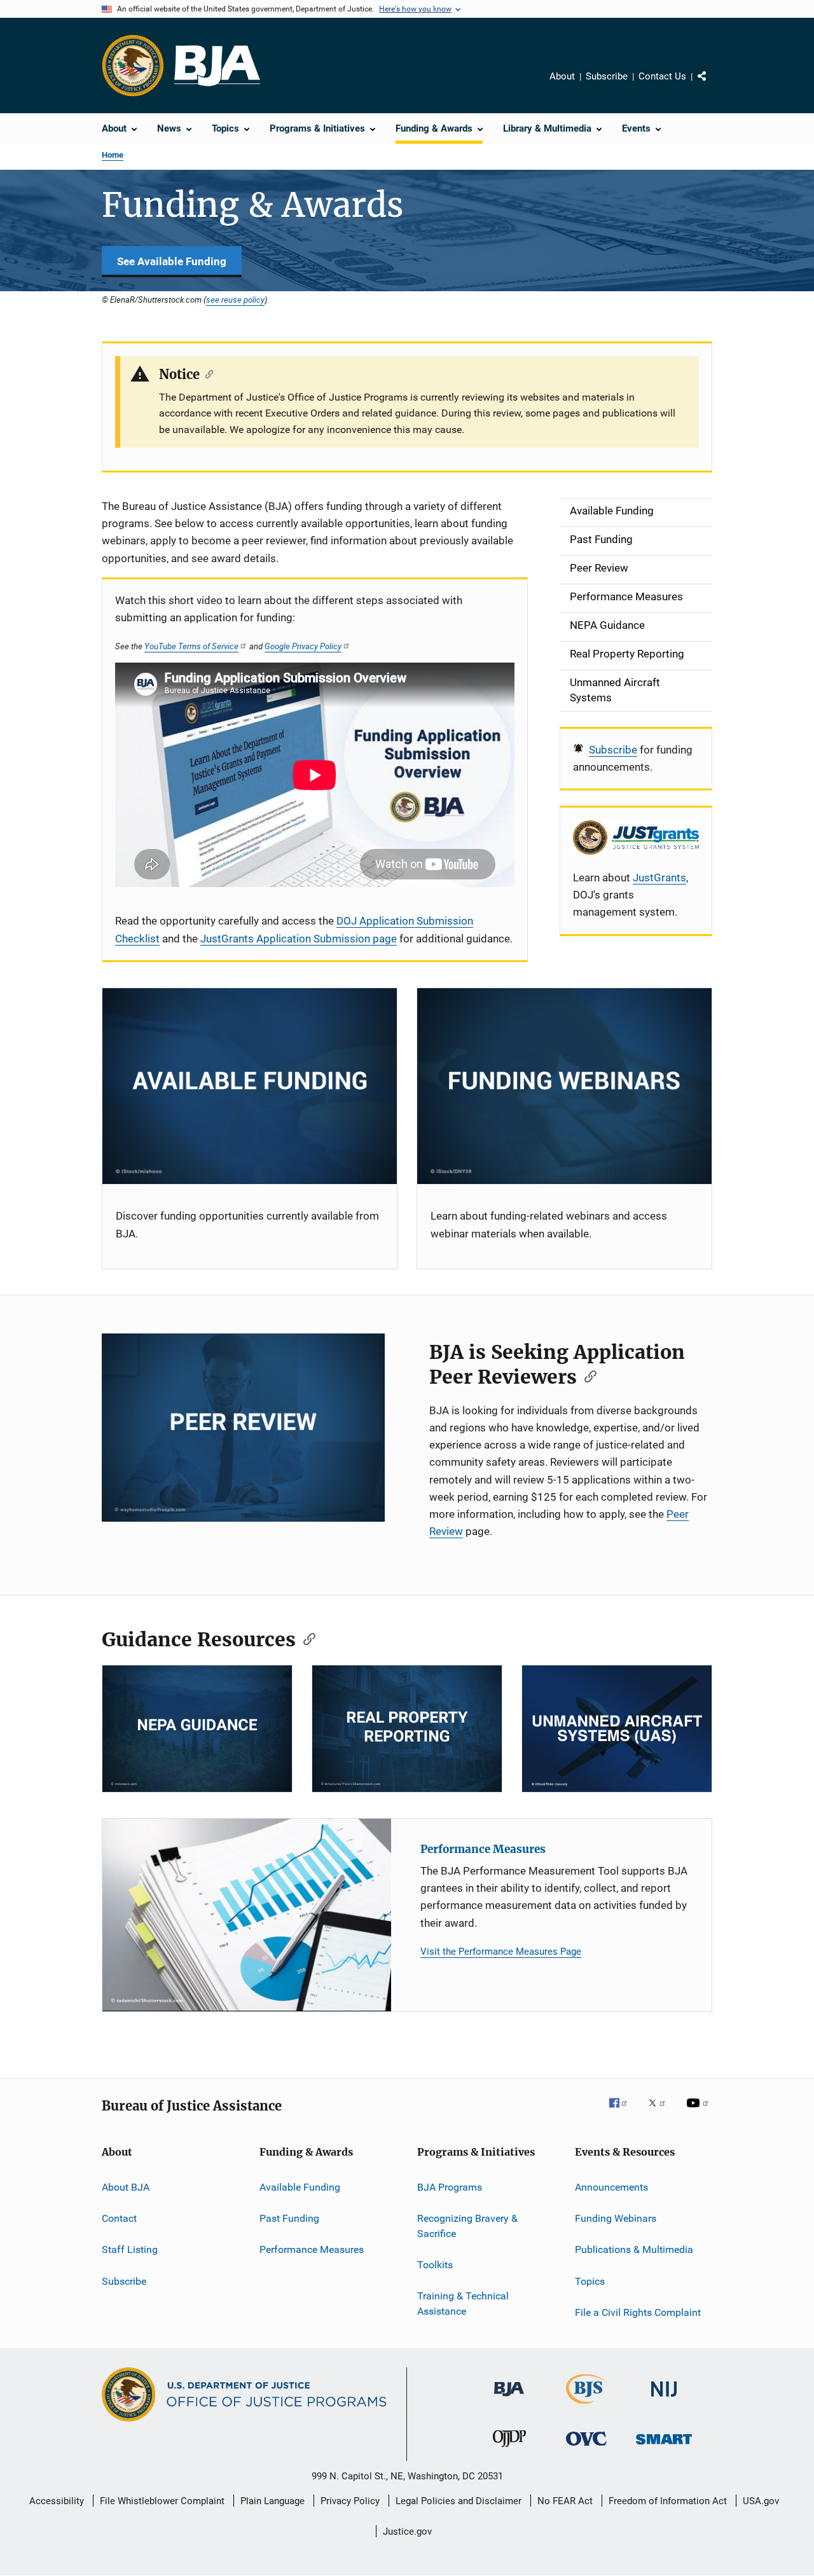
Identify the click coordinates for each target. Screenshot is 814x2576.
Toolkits (435, 2265)
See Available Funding (172, 261)
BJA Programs (450, 2187)
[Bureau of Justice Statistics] (587, 2406)
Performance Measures (483, 1849)
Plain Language (272, 2501)
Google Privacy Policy (303, 646)
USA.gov (761, 2501)
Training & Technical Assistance (463, 2304)
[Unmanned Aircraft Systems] (617, 1729)
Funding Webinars (616, 2218)
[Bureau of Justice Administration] (509, 2399)
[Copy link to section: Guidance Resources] (305, 1638)
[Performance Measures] (247, 1915)
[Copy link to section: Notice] (206, 373)
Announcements (611, 2187)
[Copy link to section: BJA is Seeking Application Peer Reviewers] (586, 1375)
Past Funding (289, 2218)
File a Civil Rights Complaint (638, 2312)
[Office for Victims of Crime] (586, 2448)
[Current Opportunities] (250, 1086)
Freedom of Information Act (668, 2501)
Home (113, 155)
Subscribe (607, 76)
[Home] (217, 66)
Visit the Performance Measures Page (501, 1952)
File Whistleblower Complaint (162, 2501)
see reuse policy (235, 300)
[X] (661, 2112)
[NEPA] (197, 1729)
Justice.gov (407, 2531)
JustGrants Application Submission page (299, 939)
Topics (590, 2281)
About (562, 76)
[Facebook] (623, 2112)
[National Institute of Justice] (664, 2399)
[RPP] (407, 1729)
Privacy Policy (350, 2501)
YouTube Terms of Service (191, 646)
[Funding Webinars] (564, 1086)
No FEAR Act (565, 2501)
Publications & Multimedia (634, 2249)
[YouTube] (700, 2112)
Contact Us (662, 76)
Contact (119, 2218)
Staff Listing (130, 2249)
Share (712, 85)
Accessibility (57, 2501)
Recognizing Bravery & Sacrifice (467, 2226)
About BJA (126, 2187)
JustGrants (659, 878)
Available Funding (300, 2187)
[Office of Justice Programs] (133, 65)
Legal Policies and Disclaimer (459, 2501)
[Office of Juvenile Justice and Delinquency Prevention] (509, 2449)
